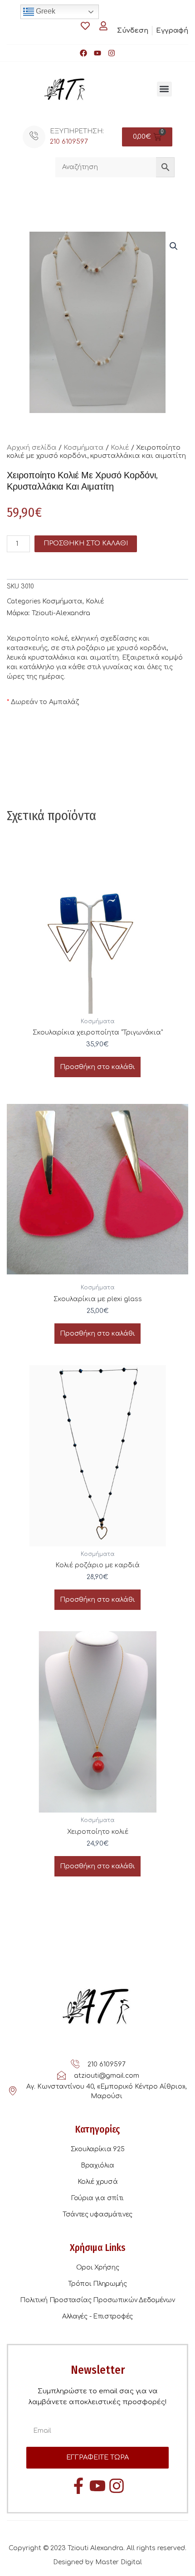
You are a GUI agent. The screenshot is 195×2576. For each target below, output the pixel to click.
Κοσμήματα (84, 448)
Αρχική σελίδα (32, 448)
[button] (164, 89)
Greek (45, 11)
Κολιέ (120, 448)
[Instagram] (112, 53)
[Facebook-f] (78, 2486)
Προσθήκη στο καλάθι (86, 543)
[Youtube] (97, 53)
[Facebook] (83, 53)
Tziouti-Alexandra (61, 613)
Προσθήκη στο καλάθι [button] (97, 1067)
